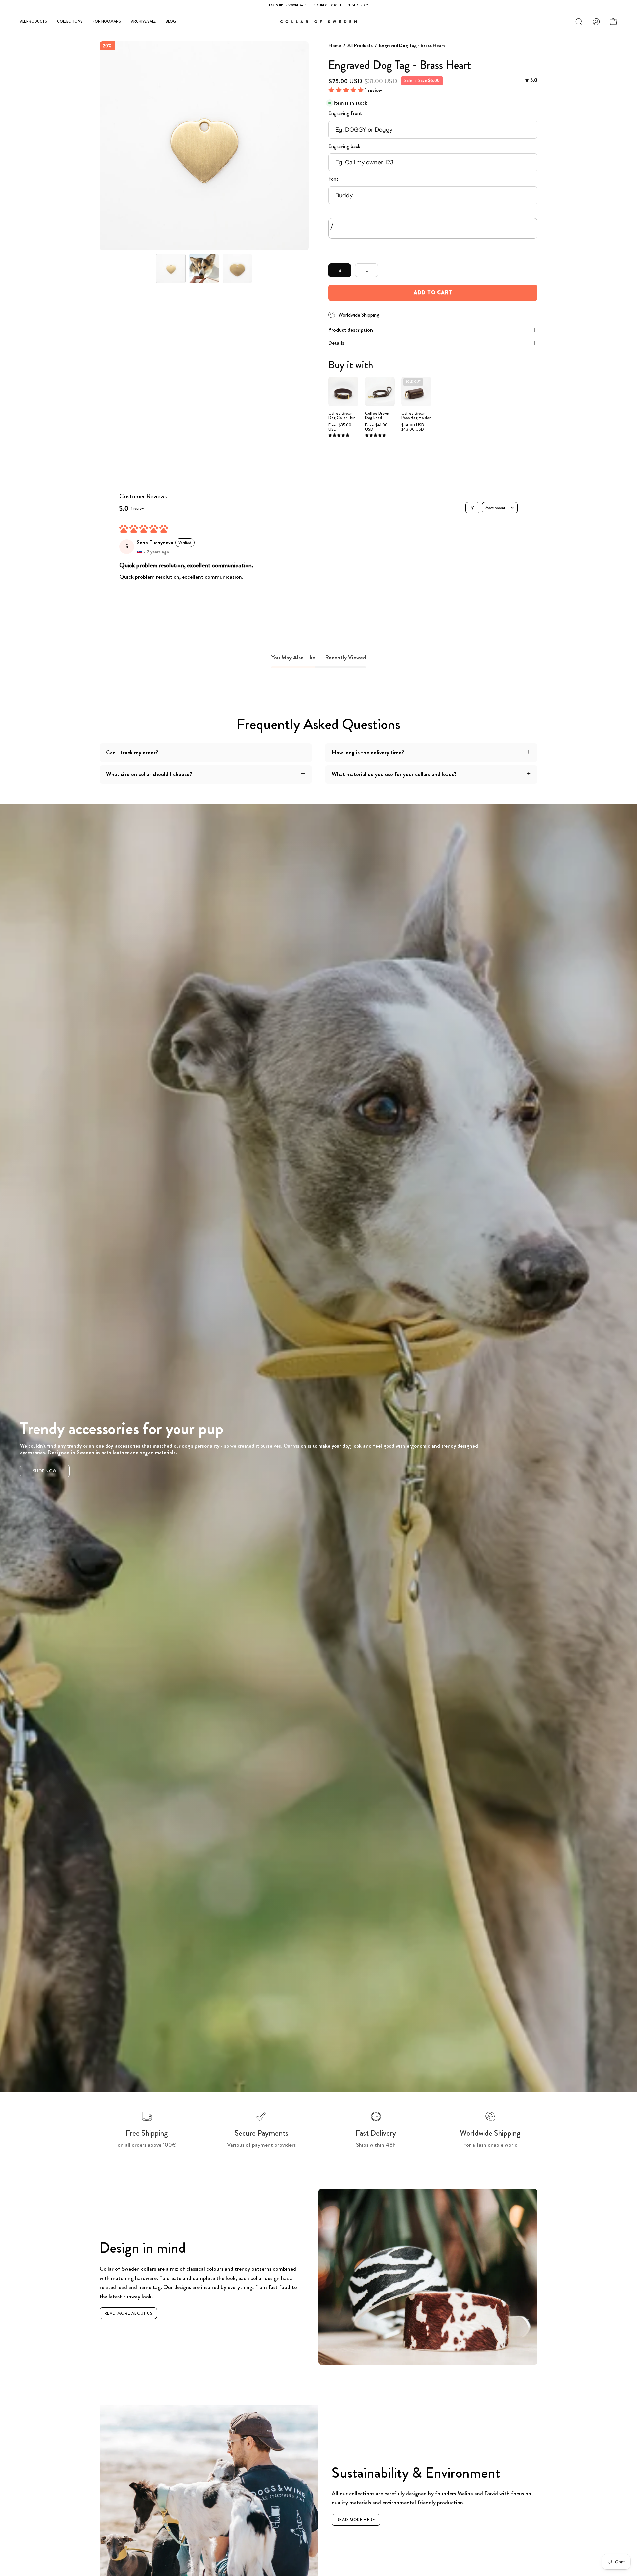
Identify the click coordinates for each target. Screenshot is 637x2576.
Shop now (45, 1471)
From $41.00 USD (376, 427)
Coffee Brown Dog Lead (377, 416)
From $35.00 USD (340, 427)
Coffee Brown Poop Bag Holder (416, 416)
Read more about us (128, 2313)
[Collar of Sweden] (318, 22)
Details (336, 343)
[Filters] (472, 508)
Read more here (356, 2520)
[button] (579, 22)
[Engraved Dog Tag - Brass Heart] (171, 269)
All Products (360, 45)
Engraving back (344, 146)
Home (335, 45)
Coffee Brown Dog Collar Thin (342, 416)
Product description (351, 330)
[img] (531, 80)
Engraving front (345, 113)
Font (333, 179)
